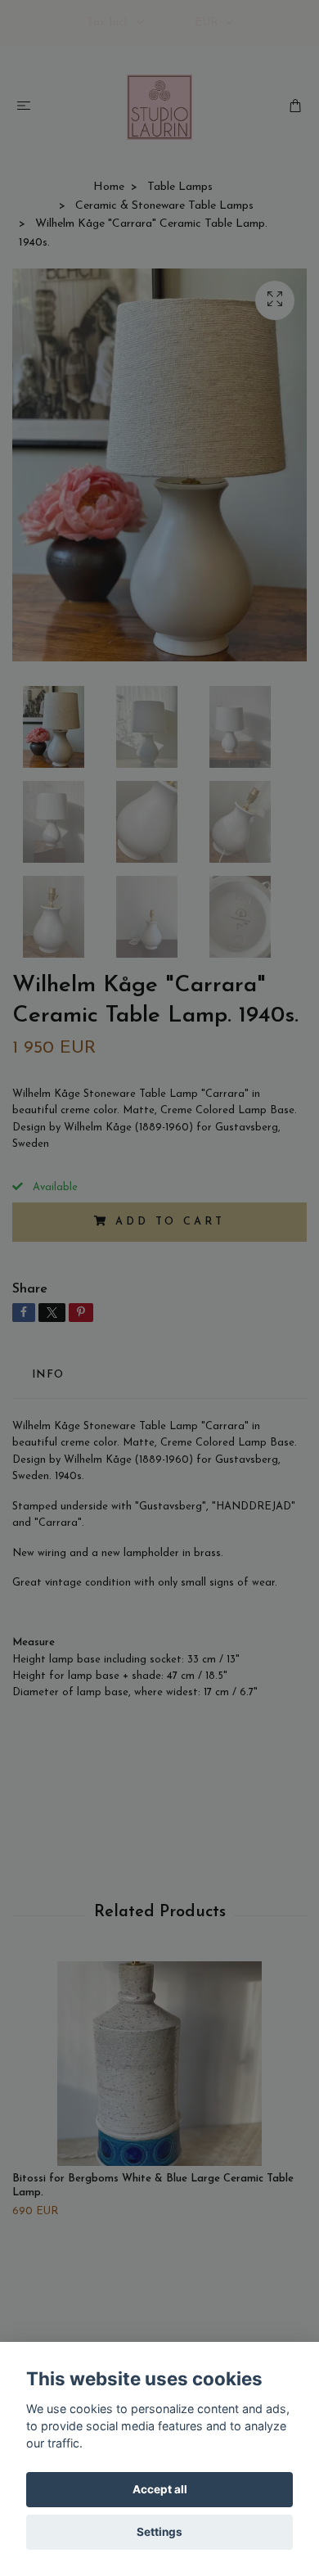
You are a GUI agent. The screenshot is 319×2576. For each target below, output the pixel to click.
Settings (159, 2532)
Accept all (160, 2489)
